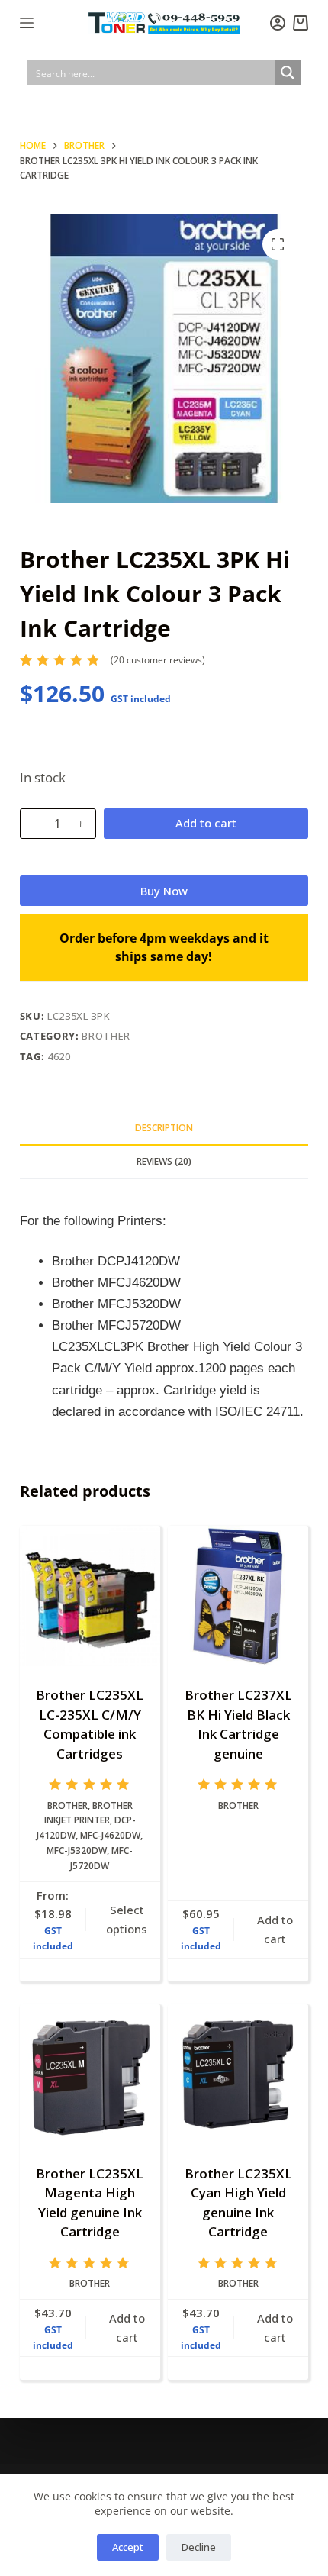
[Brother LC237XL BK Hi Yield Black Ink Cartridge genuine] (238, 1596)
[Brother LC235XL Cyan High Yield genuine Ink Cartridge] (238, 2075)
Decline (199, 2547)
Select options (127, 1919)
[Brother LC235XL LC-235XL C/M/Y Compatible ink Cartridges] (90, 1596)
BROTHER (106, 1036)
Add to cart (206, 823)
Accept (128, 2547)
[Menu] (27, 23)
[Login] (278, 23)
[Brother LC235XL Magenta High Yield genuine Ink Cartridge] (90, 2075)
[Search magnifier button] (288, 73)
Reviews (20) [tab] (164, 1161)
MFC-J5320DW (77, 1851)
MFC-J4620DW (110, 1835)
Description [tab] (164, 1128)
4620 (59, 1056)
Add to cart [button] (275, 1929)
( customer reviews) (158, 660)
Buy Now (164, 891)
